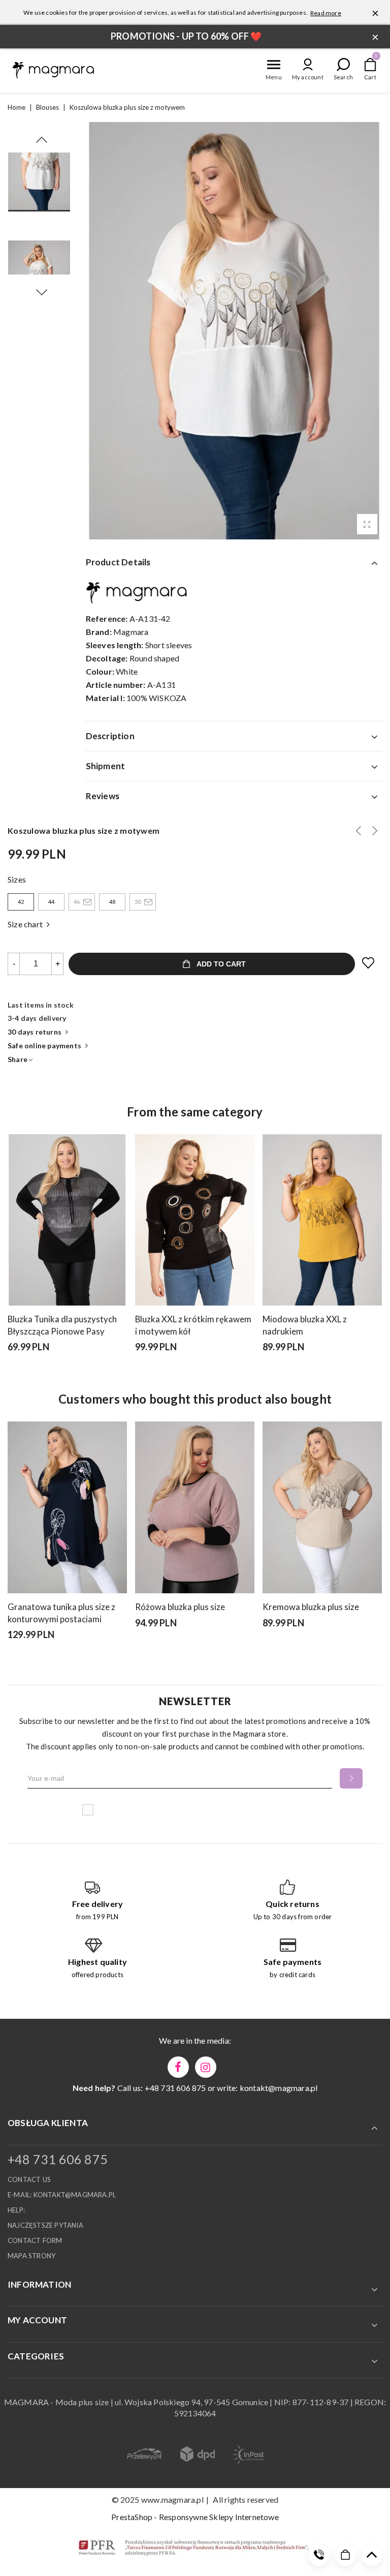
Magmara (131, 632)
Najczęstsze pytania (45, 2225)
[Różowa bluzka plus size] (195, 1507)
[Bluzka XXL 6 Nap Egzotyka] (375, 831)
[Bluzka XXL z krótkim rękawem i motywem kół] (195, 1220)
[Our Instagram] (206, 2067)
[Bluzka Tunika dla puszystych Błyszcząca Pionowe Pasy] (67, 1220)
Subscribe (351, 1778)
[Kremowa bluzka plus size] (322, 1507)
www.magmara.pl (172, 2499)
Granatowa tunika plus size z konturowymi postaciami (61, 1613)
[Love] (369, 963)
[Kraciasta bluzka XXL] (359, 831)
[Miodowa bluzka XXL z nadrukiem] (322, 1220)
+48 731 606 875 (58, 2159)
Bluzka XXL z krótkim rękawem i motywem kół (193, 1325)
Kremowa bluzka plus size (311, 1607)
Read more (326, 13)
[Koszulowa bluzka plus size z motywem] (367, 524)
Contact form (35, 2240)
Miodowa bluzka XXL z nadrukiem (305, 1325)
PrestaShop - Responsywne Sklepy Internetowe (195, 2517)
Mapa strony (31, 2256)
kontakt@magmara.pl (279, 2088)
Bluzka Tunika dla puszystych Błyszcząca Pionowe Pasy (62, 1325)
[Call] (319, 2555)
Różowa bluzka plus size (180, 1607)
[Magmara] (53, 70)
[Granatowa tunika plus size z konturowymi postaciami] (67, 1507)
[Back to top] (372, 2555)
